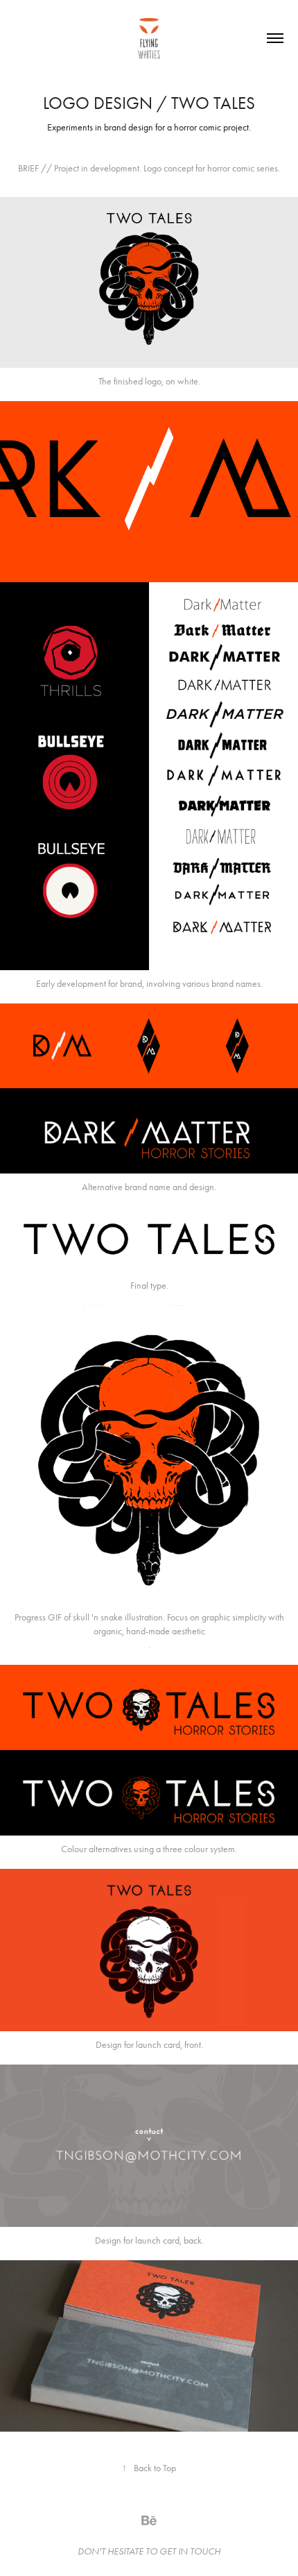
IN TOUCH (199, 2551)
